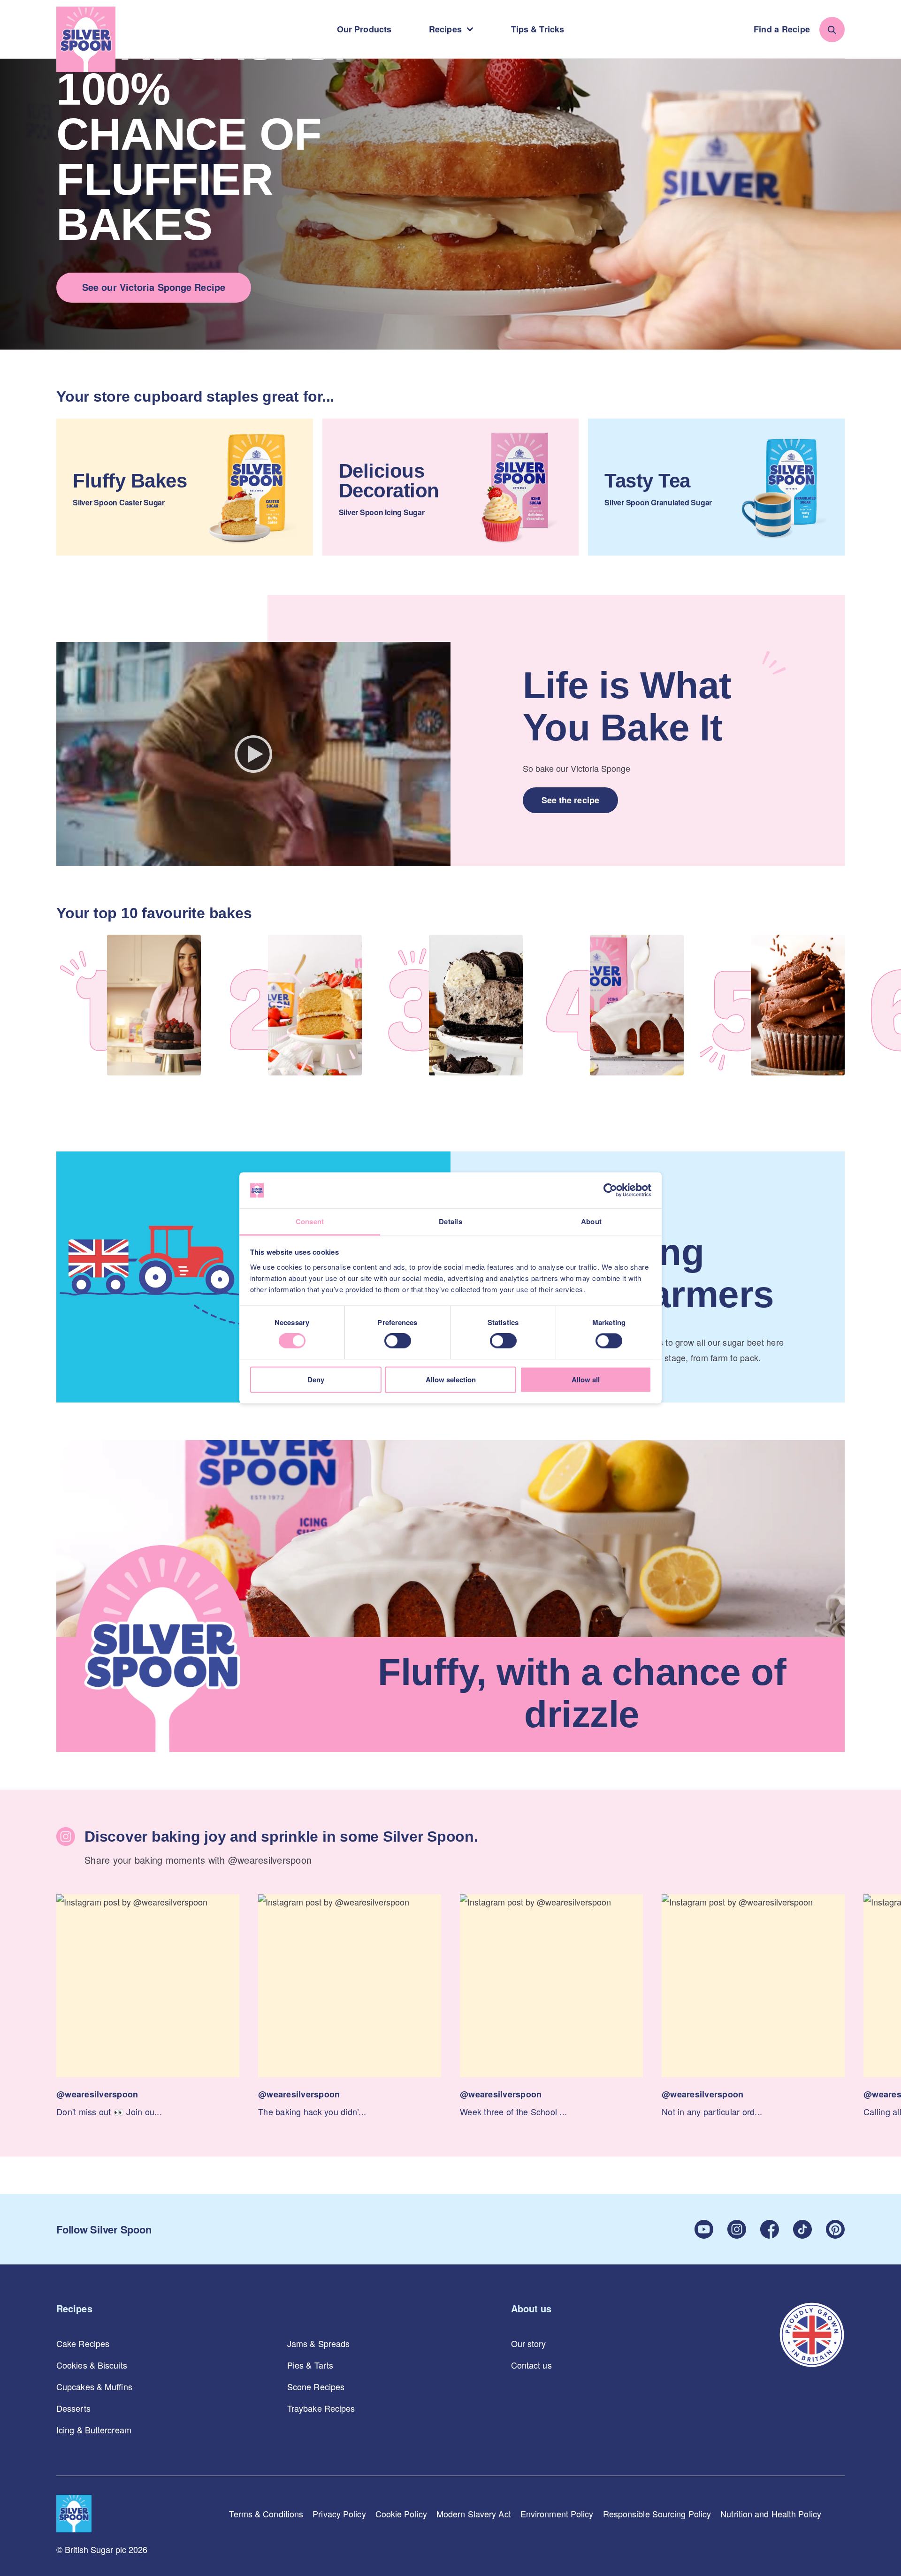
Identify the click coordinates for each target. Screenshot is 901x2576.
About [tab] (591, 1221)
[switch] (398, 1341)
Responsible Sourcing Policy (657, 2514)
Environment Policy (557, 2514)
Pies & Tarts (310, 2365)
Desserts (73, 2408)
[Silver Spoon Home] (86, 39)
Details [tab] (450, 1221)
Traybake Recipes (321, 2408)
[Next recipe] (887, 1007)
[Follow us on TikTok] (802, 2229)
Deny (316, 1379)
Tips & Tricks (538, 29)
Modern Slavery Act (474, 2514)
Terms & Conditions (266, 2514)
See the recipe (570, 800)
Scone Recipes (316, 2386)
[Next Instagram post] (887, 1985)
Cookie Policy (401, 2514)
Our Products (364, 29)
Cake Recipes (83, 2343)
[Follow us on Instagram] (737, 2229)
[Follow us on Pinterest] (835, 2229)
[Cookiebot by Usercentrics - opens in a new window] (610, 1190)
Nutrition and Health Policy (771, 2514)
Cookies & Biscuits (92, 2365)
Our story (529, 2343)
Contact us (531, 2365)
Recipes (445, 29)
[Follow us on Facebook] (770, 2229)
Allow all (586, 1379)
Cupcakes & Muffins (94, 2386)
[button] (148, 2007)
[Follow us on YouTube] (704, 2229)
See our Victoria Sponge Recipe (154, 287)
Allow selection (451, 1379)
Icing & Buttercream (94, 2430)
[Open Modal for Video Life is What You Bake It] (253, 754)
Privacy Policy (339, 2514)
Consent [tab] (310, 1221)
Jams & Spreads (318, 2343)
